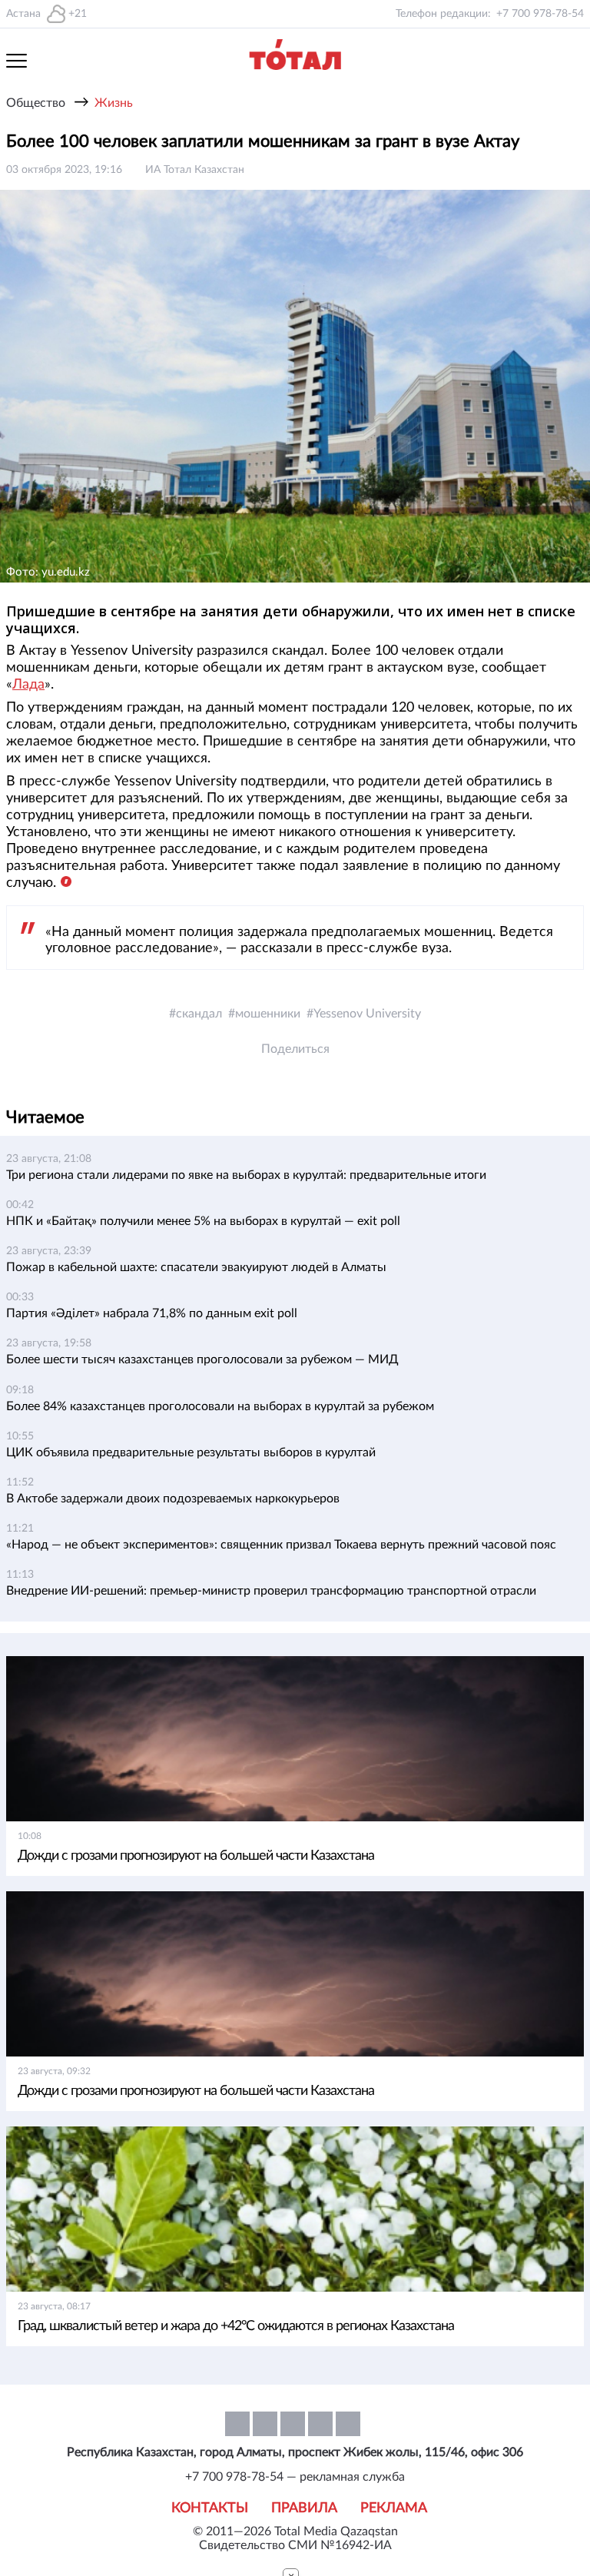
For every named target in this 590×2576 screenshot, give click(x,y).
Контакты (210, 2508)
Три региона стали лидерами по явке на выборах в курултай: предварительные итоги (246, 1175)
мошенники (268, 1014)
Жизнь (114, 103)
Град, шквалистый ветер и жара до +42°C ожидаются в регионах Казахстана (236, 2326)
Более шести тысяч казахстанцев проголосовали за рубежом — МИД (202, 1359)
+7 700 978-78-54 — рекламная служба (295, 2477)
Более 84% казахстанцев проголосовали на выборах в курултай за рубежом (220, 1406)
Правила (304, 2508)
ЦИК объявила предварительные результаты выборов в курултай (191, 1452)
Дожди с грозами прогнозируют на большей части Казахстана (196, 1856)
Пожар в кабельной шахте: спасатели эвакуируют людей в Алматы (196, 1267)
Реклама (394, 2508)
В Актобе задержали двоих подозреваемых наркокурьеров (173, 1499)
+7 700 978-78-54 (540, 14)
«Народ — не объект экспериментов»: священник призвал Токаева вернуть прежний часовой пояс (281, 1545)
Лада (28, 685)
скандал (199, 1014)
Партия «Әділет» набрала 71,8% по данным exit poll (152, 1313)
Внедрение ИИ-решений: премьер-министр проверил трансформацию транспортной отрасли (271, 1591)
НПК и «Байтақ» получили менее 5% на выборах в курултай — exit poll (203, 1221)
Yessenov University (367, 1014)
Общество (36, 103)
